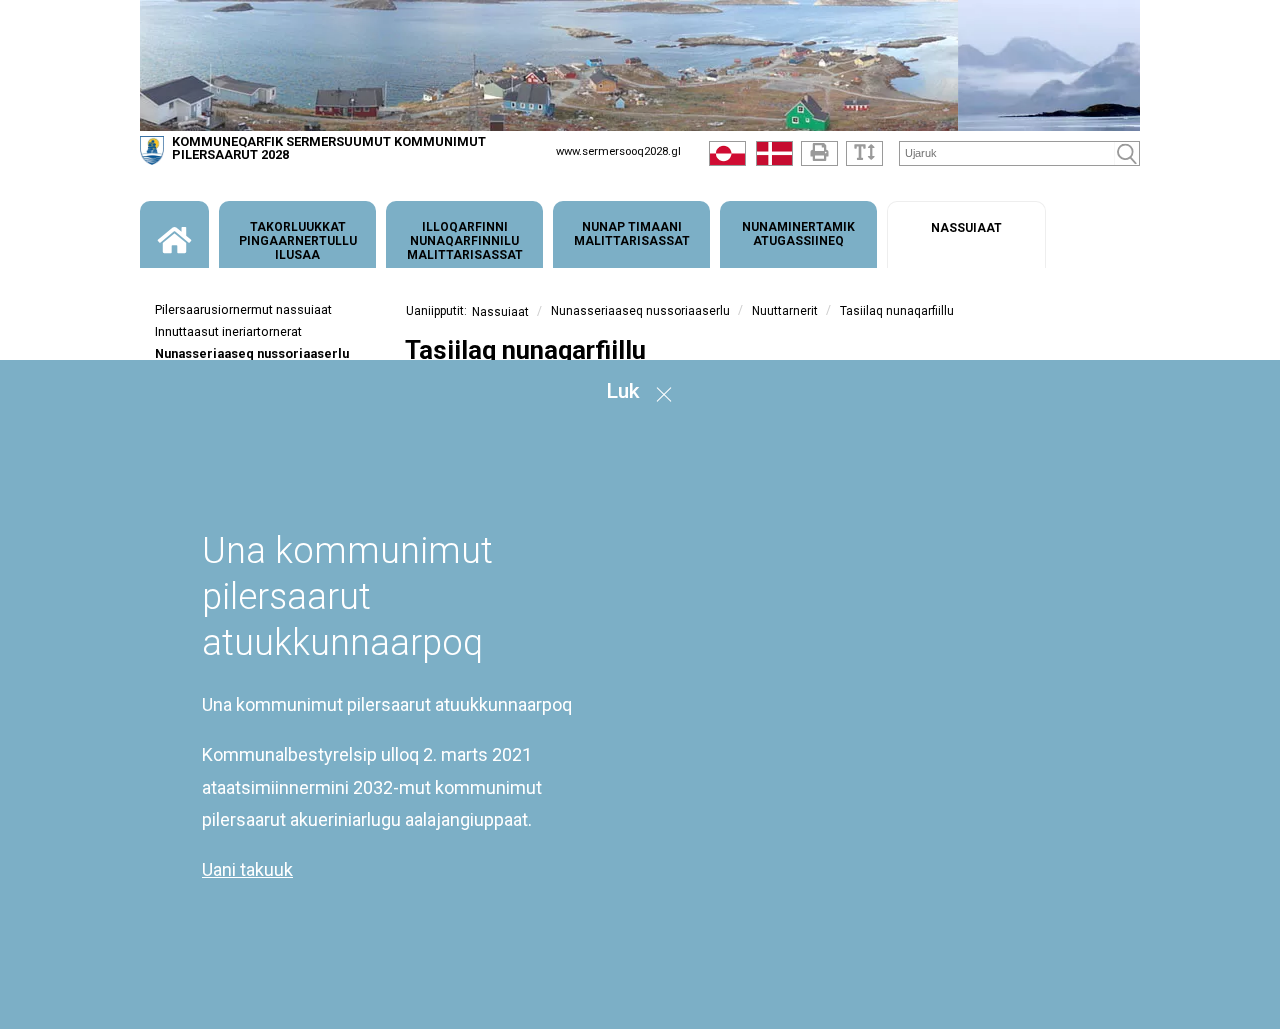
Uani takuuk (247, 870)
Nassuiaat (500, 312)
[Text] (864, 153)
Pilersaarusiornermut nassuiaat (243, 309)
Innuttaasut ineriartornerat (228, 331)
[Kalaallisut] (727, 158)
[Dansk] (774, 158)
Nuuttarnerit (785, 311)
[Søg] (1127, 153)
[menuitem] (174, 234)
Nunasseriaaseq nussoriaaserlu (252, 353)
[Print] (819, 153)
